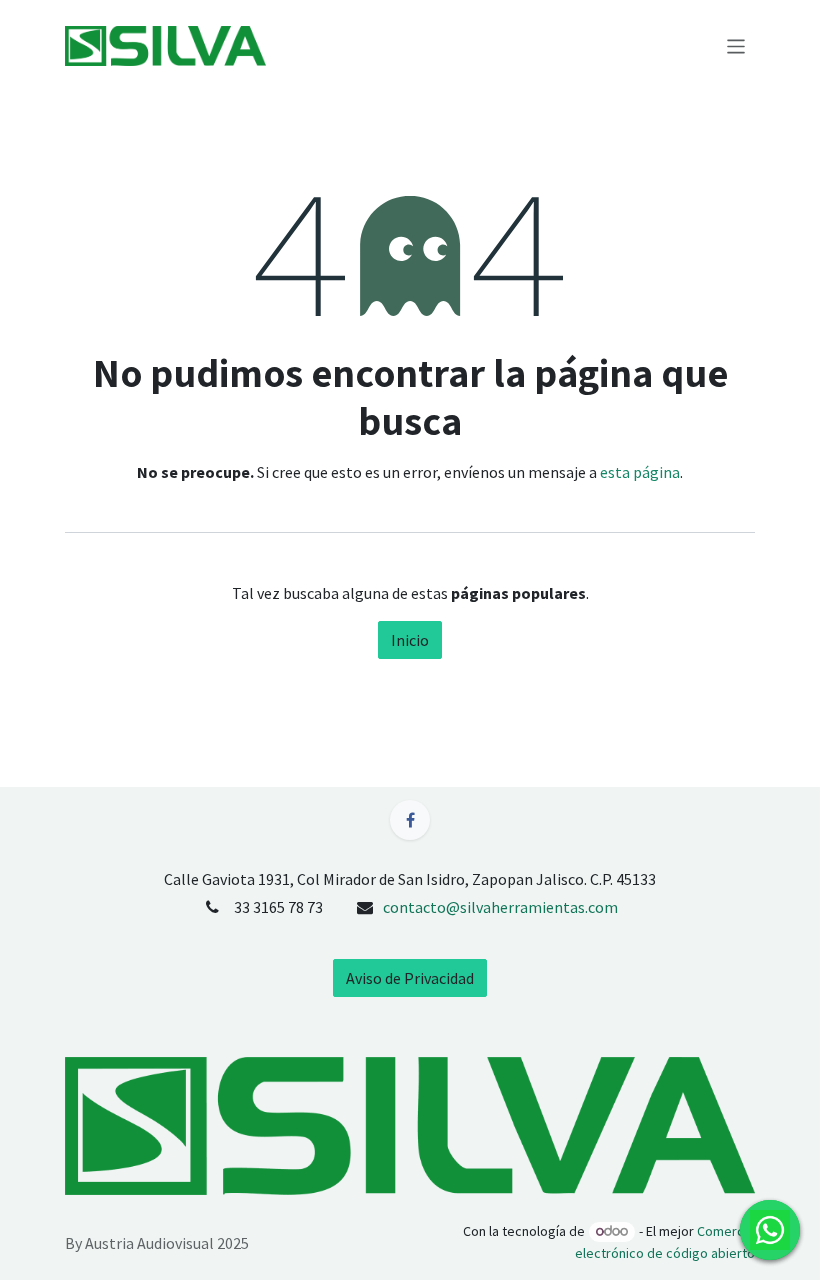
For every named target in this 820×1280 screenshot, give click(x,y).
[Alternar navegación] (736, 46)
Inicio (410, 640)
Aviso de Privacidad (410, 978)
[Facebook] (410, 820)
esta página (640, 472)
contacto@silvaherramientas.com (500, 907)
